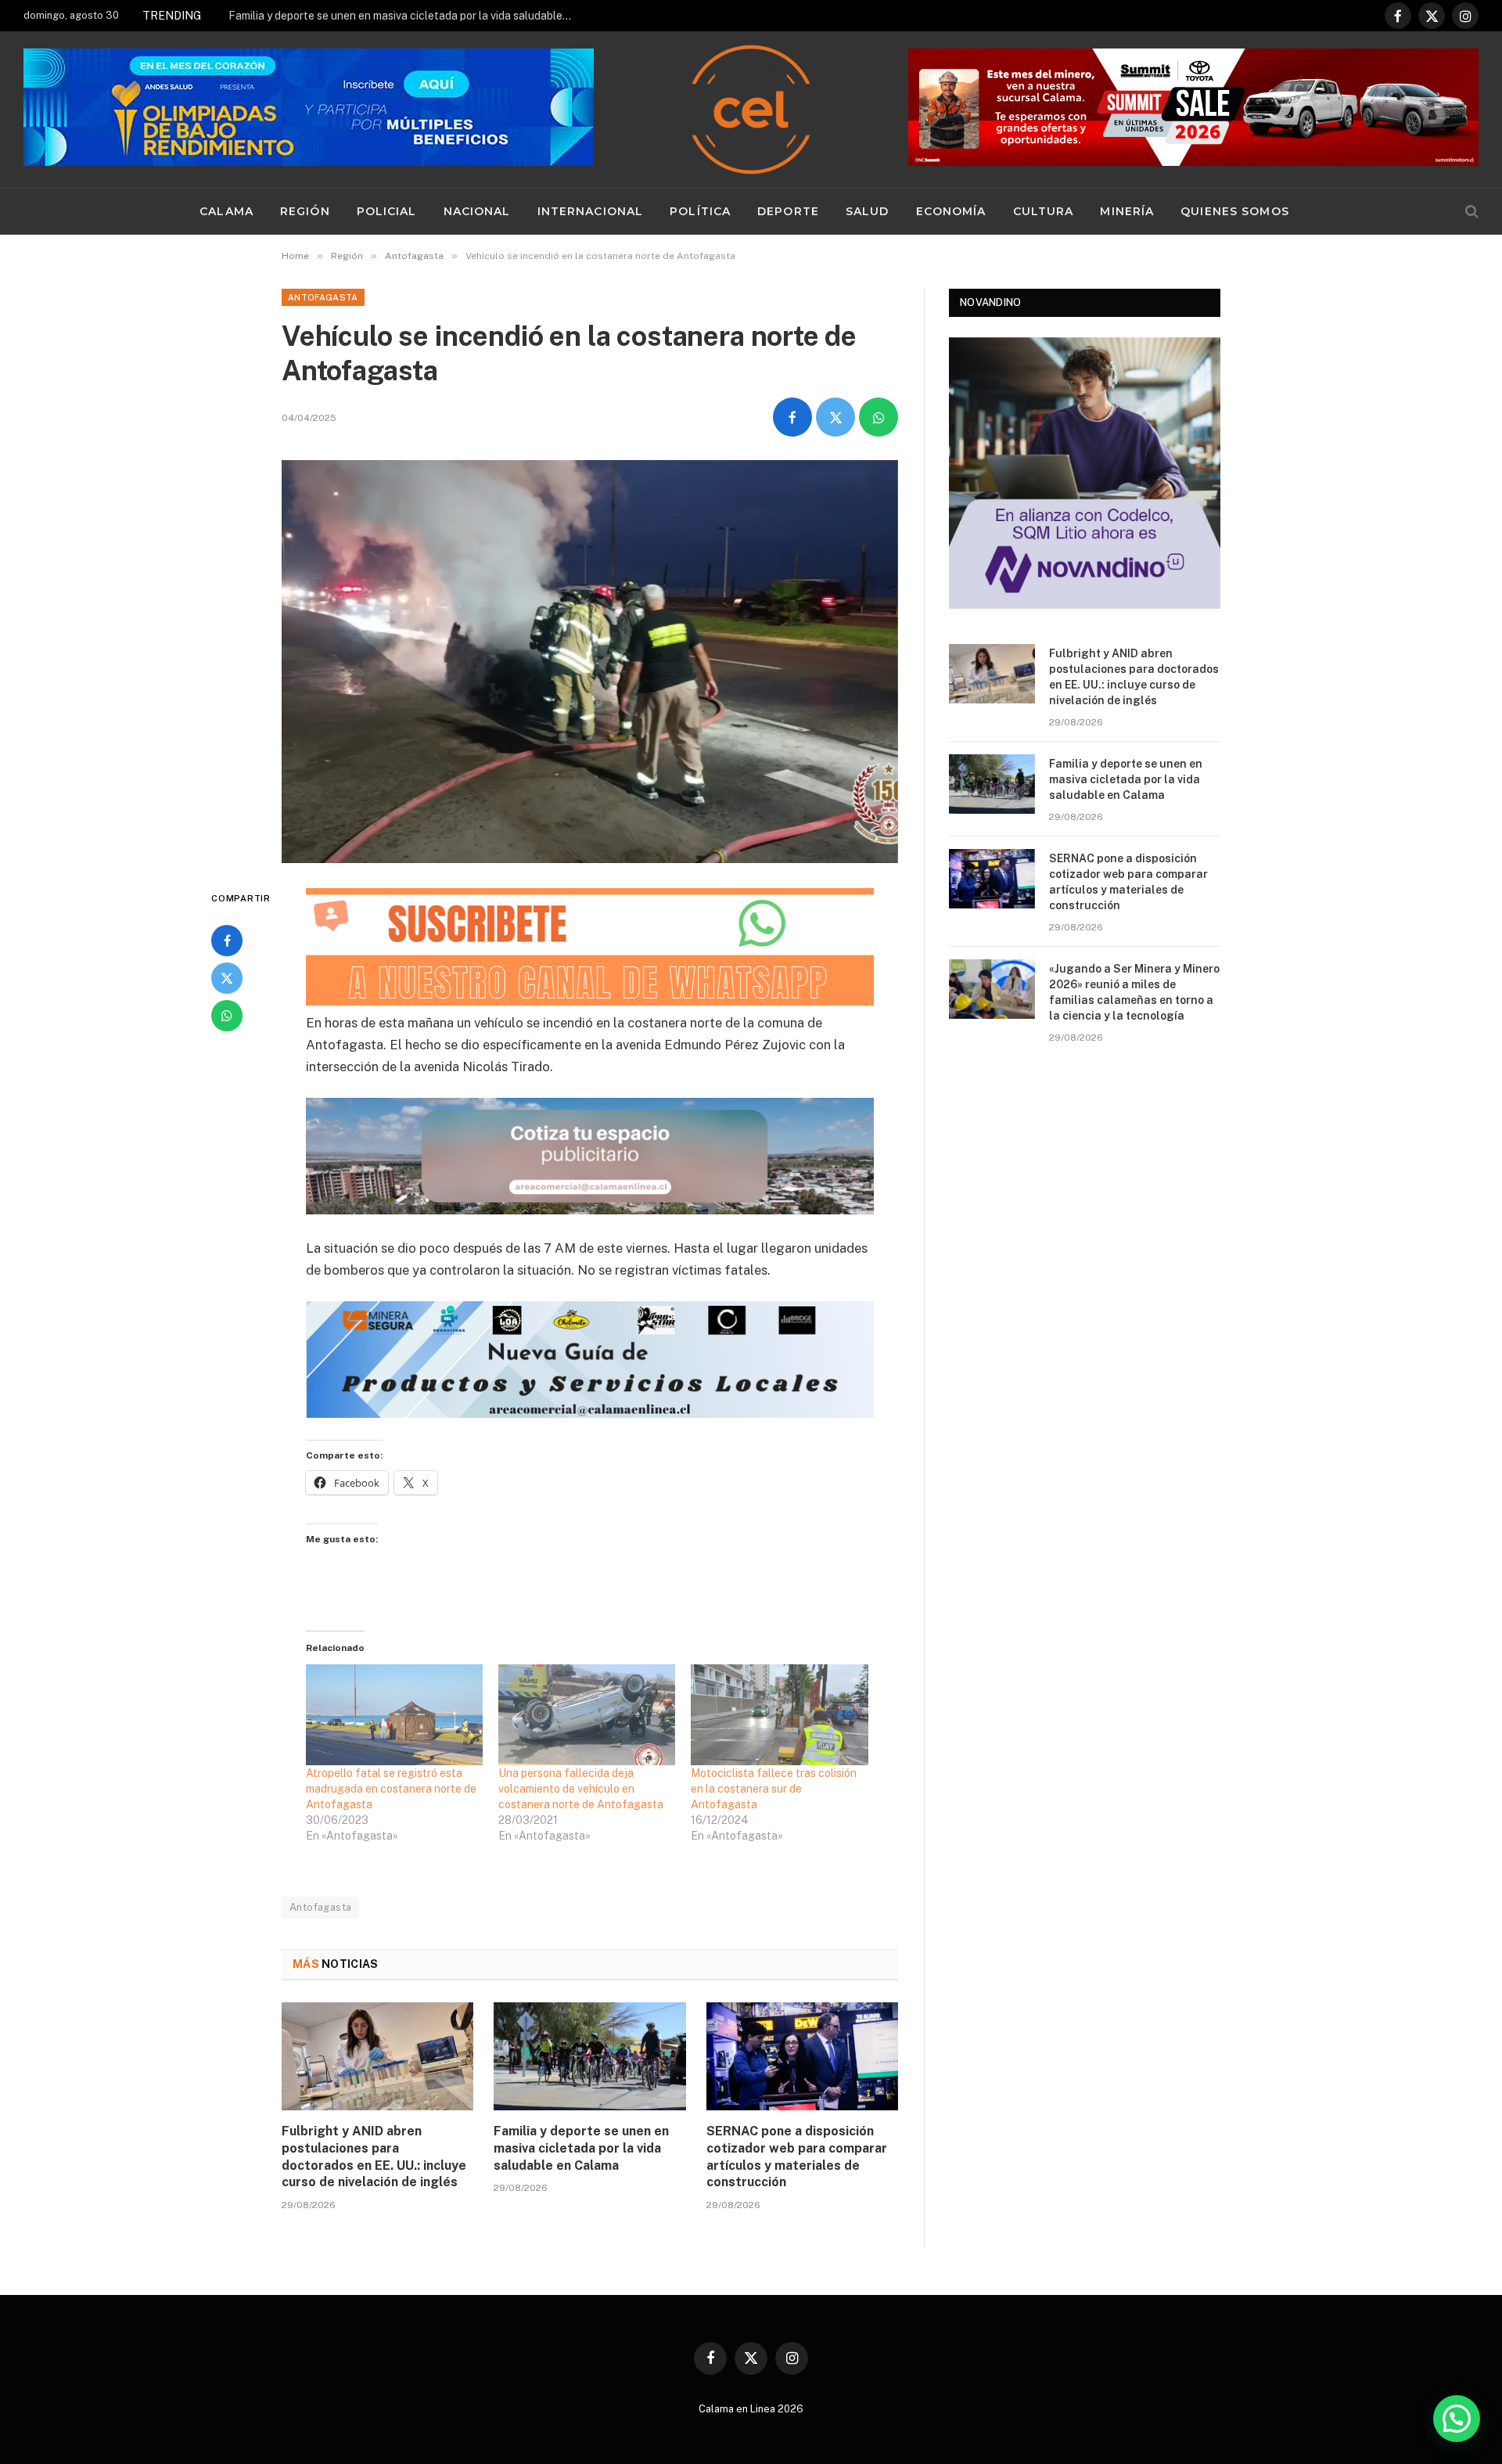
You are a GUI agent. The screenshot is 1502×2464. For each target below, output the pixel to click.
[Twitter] (227, 978)
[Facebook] (227, 941)
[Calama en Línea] (751, 110)
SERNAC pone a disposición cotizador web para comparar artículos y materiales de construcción (797, 2156)
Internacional (591, 211)
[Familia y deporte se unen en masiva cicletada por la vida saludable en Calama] (589, 2056)
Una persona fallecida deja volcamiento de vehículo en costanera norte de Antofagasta (581, 1789)
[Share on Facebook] (792, 417)
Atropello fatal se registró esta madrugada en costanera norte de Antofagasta (391, 1789)
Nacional (477, 211)
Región (305, 211)
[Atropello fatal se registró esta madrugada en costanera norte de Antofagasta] (394, 1715)
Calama (226, 211)
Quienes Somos (1235, 211)
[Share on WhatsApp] (879, 417)
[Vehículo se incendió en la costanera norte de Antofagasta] (590, 662)
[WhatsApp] (227, 1016)
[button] (1457, 2419)
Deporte (788, 211)
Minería (1127, 211)
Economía (951, 211)
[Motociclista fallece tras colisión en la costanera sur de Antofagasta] (779, 1715)
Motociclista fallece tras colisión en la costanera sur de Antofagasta (774, 1789)
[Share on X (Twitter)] (835, 417)
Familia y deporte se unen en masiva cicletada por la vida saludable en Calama (404, 16)
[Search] (1470, 212)
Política (700, 211)
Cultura (1044, 211)
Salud (868, 211)
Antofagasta (323, 297)
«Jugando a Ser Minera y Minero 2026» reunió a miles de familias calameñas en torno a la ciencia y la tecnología (1134, 992)
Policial (387, 211)
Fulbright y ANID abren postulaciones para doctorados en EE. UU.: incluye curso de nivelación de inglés (374, 2156)
